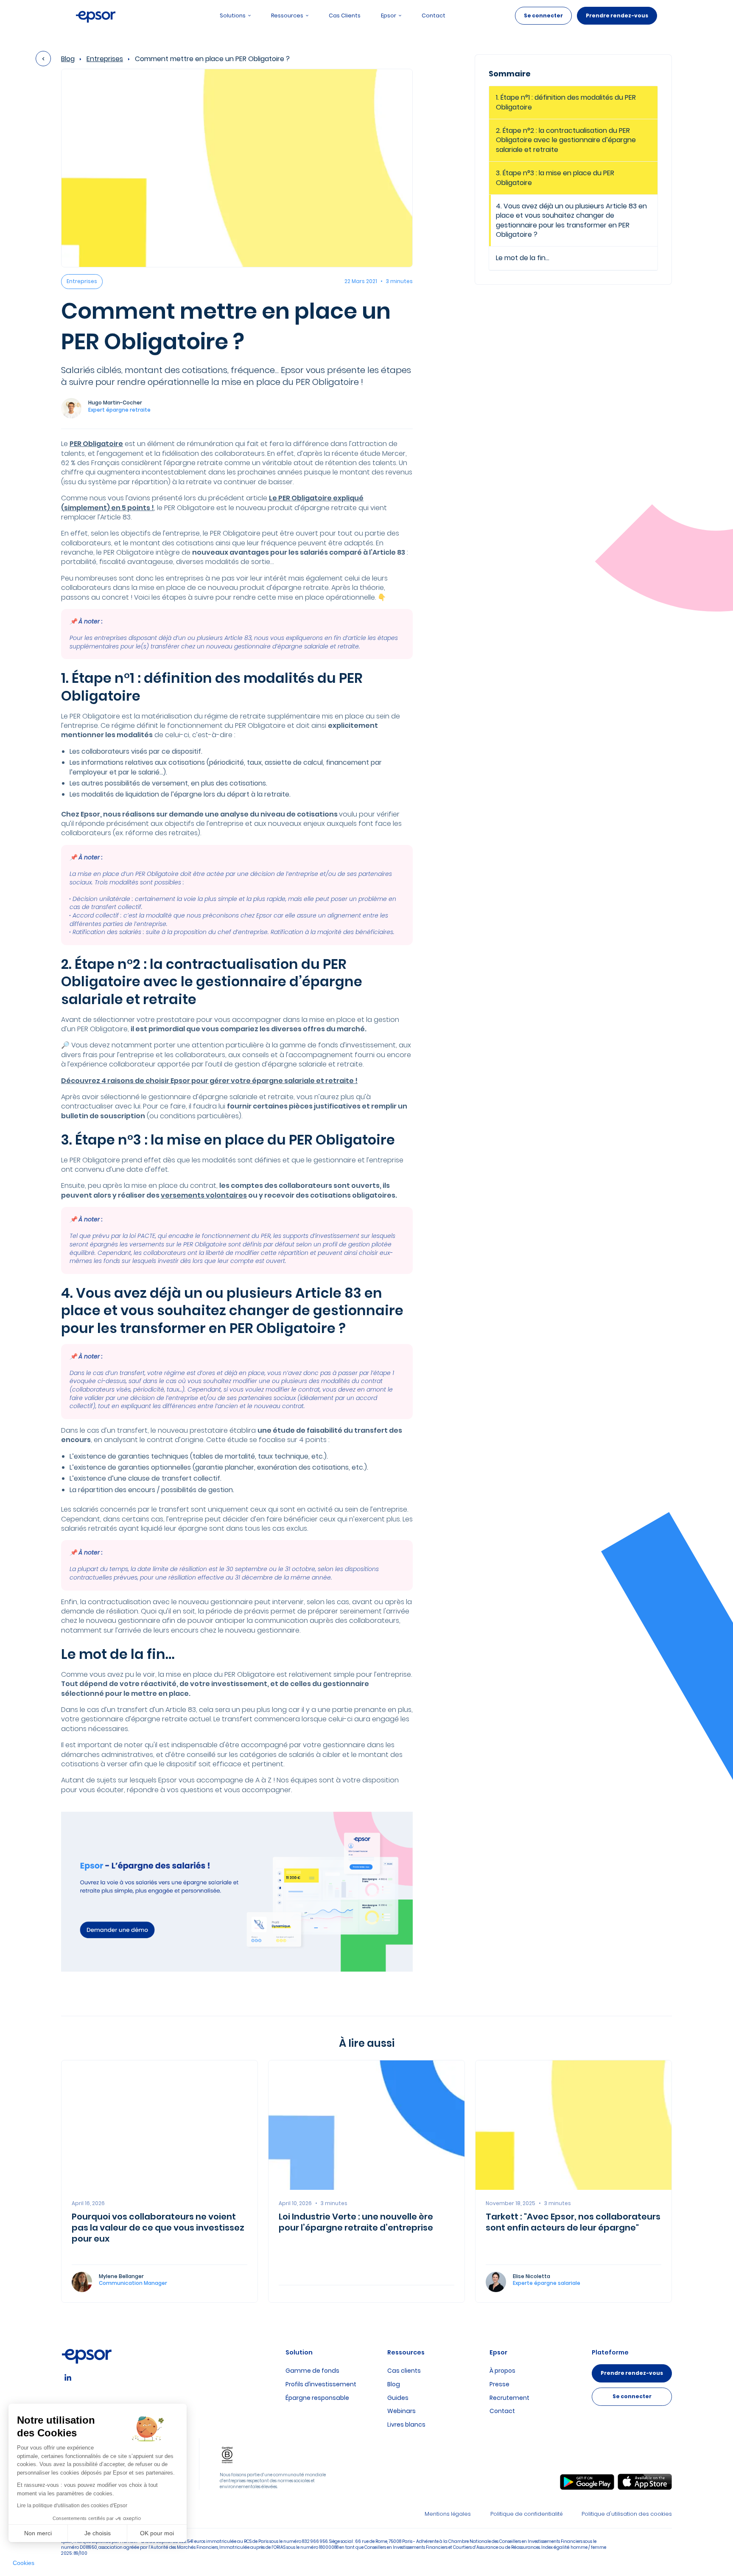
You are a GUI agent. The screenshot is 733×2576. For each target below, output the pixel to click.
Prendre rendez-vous (617, 15)
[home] (96, 16)
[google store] (587, 2482)
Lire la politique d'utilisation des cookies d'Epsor (72, 2506)
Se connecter (543, 15)
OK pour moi (157, 2533)
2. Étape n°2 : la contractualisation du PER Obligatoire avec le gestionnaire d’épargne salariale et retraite (566, 140)
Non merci (38, 2533)
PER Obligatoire (96, 444)
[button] (24, 2563)
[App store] (645, 2482)
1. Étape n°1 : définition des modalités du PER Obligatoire (566, 102)
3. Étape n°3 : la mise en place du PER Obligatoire (555, 178)
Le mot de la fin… (523, 258)
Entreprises (105, 59)
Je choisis (98, 2533)
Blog (68, 59)
